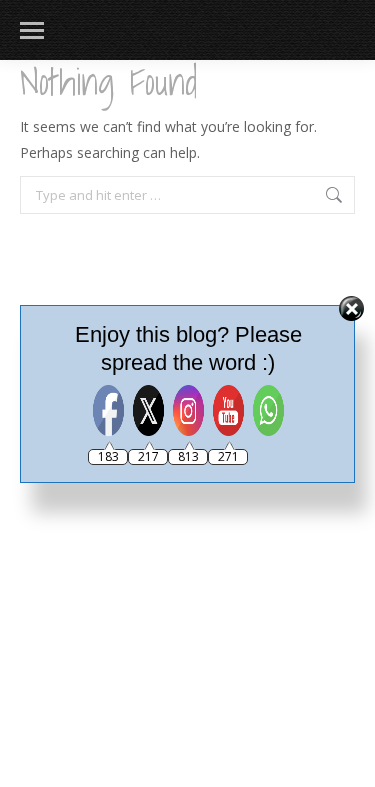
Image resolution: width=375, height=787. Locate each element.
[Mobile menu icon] (32, 30)
